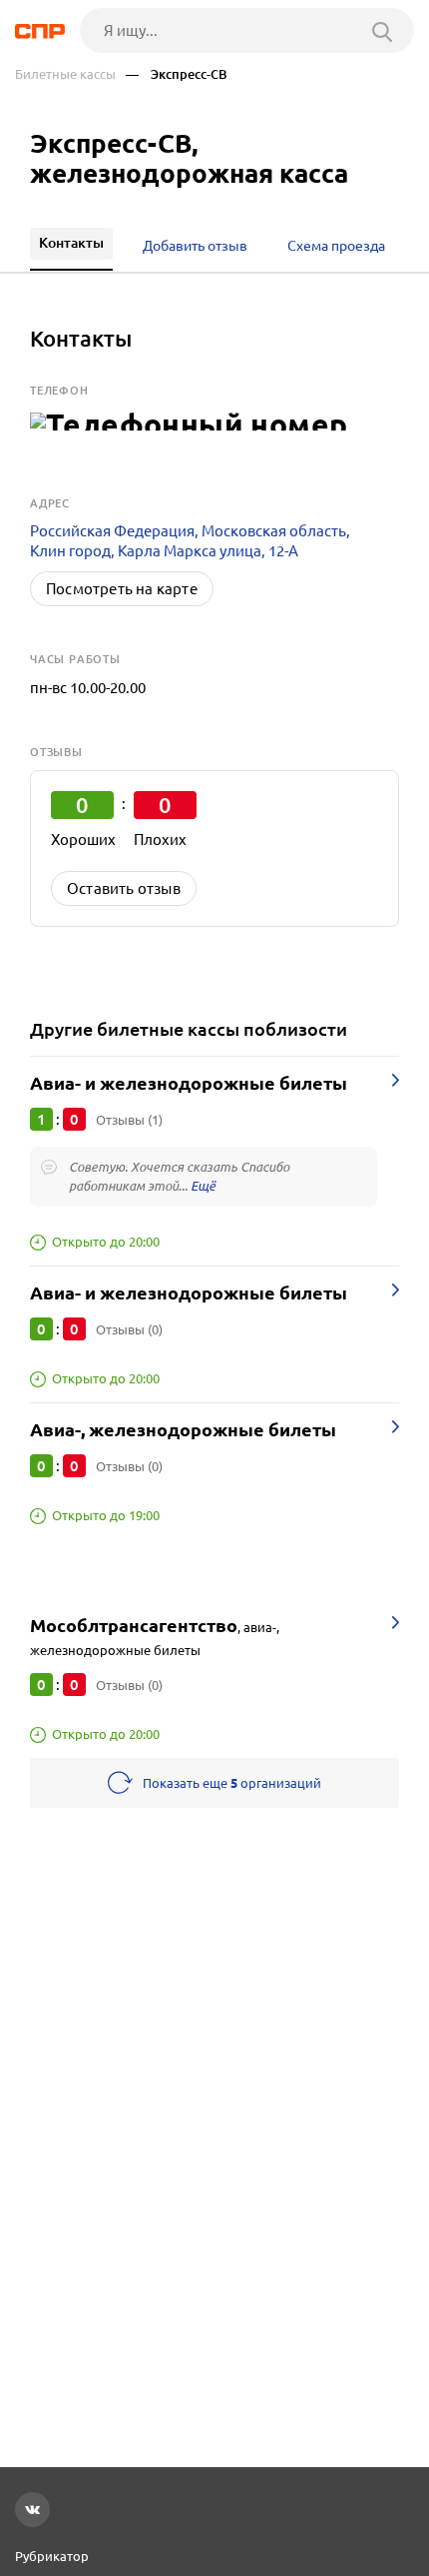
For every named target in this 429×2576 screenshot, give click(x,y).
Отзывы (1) (129, 1120)
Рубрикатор (52, 2556)
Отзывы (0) (129, 1329)
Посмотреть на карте (122, 589)
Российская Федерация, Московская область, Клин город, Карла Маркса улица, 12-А (190, 541)
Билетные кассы (65, 74)
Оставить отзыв (124, 888)
